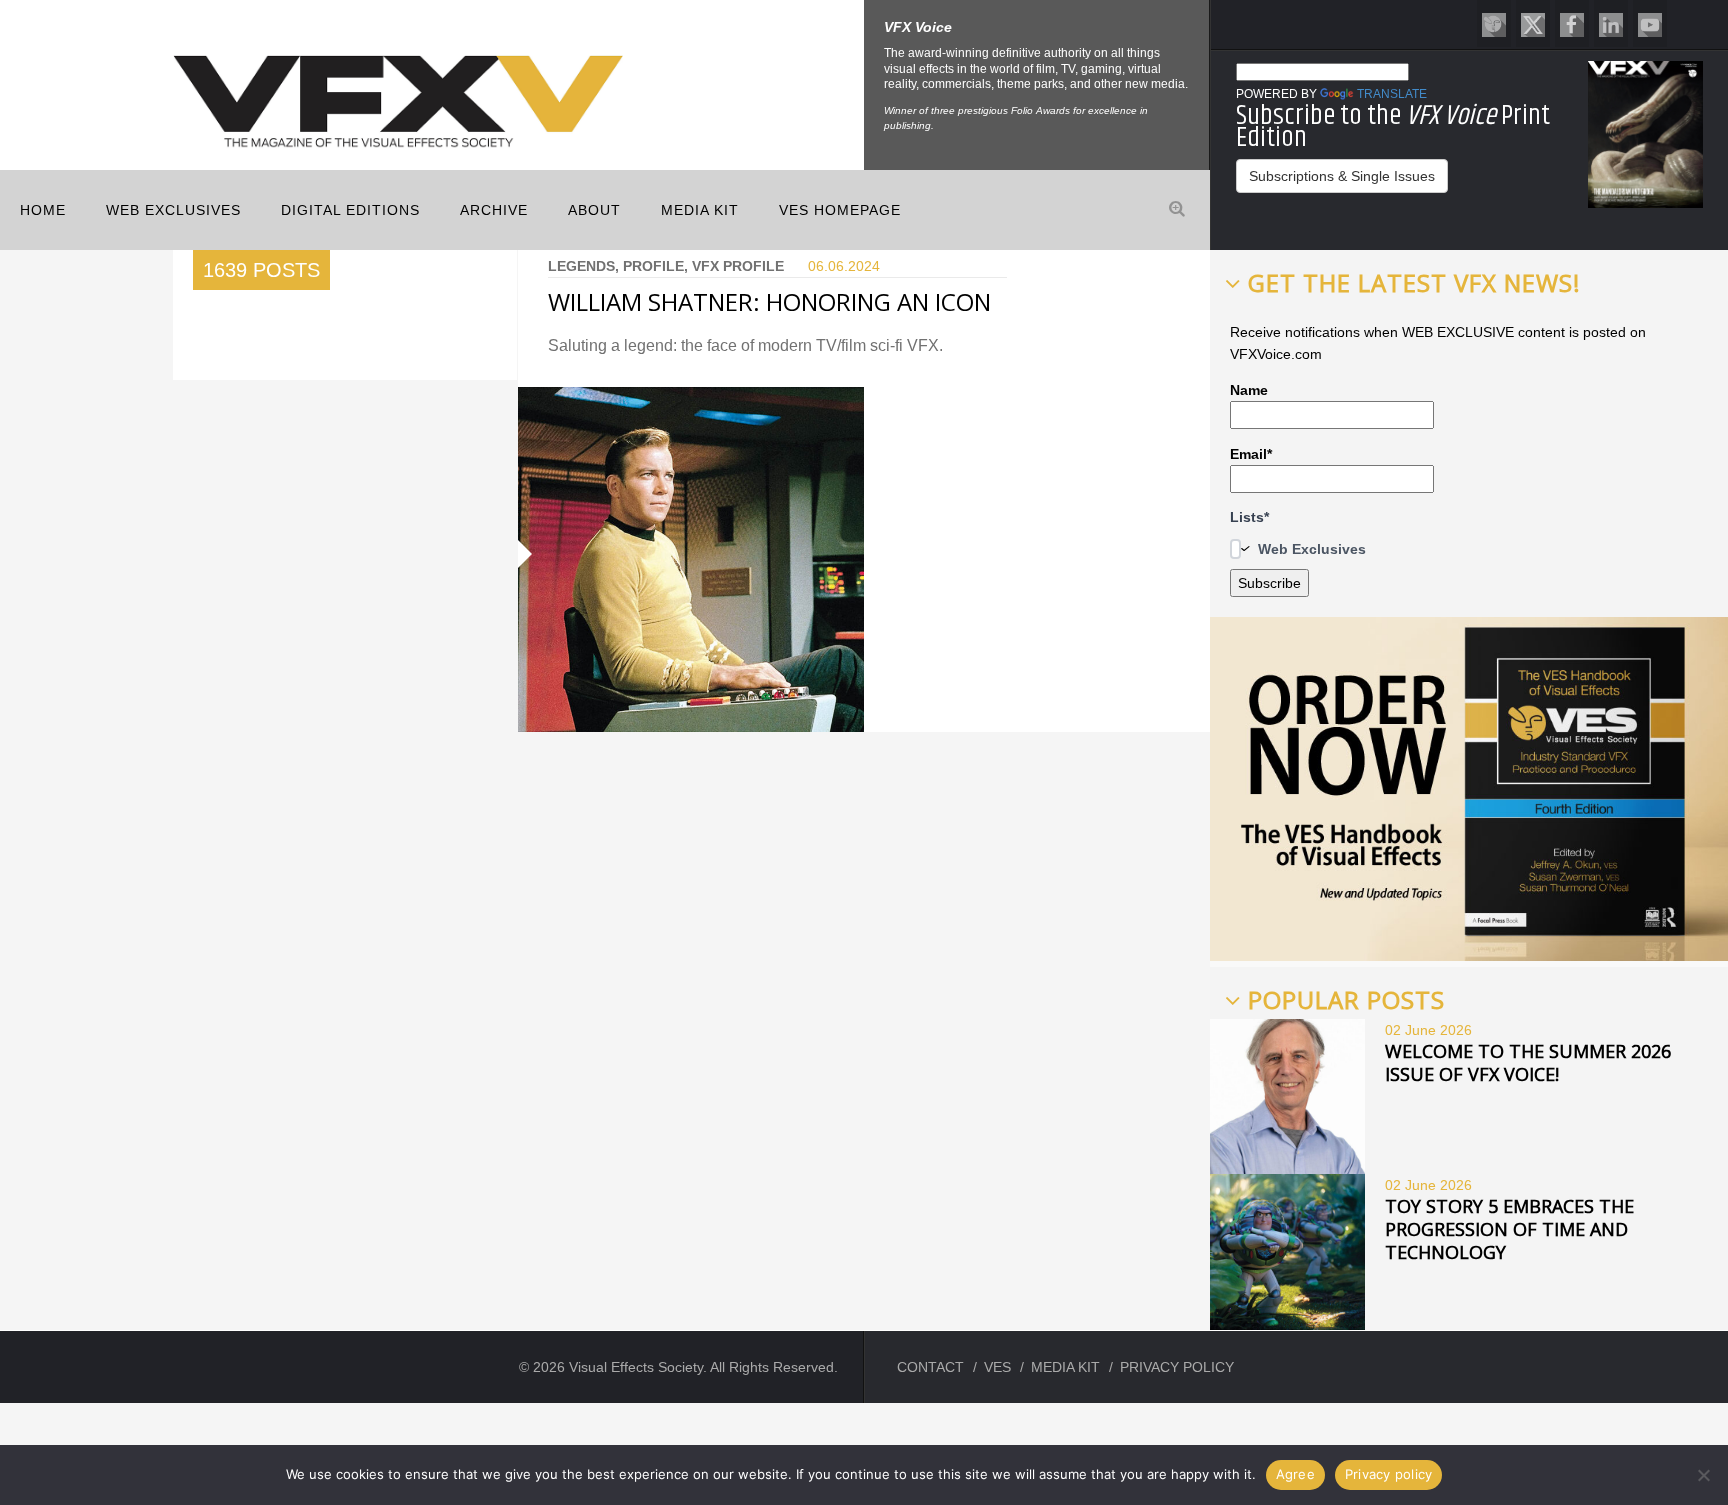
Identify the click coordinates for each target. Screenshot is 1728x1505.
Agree (1295, 1474)
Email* (1251, 454)
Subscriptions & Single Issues (1342, 176)
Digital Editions (350, 210)
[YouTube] (1650, 23)
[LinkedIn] (1611, 23)
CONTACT (930, 1367)
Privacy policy (1389, 1474)
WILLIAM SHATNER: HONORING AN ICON (769, 301)
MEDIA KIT (700, 210)
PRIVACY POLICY (1177, 1367)
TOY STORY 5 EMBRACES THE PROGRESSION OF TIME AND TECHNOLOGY (1509, 1229)
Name (1249, 390)
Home (43, 210)
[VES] (1494, 23)
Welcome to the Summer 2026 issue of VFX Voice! (1528, 1062)
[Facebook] (1572, 23)
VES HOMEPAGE (840, 210)
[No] (1703, 1475)
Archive (494, 210)
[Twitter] (1533, 23)
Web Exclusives (173, 210)
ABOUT (594, 210)
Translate (1392, 94)
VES (997, 1367)
